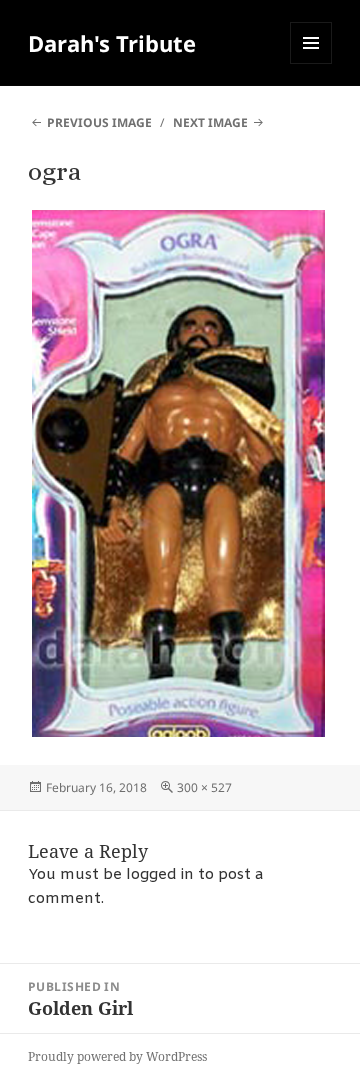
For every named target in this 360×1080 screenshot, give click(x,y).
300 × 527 (204, 787)
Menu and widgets (311, 63)
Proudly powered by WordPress (117, 1056)
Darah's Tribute (112, 43)
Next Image (210, 122)
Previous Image (99, 122)
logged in (160, 875)
